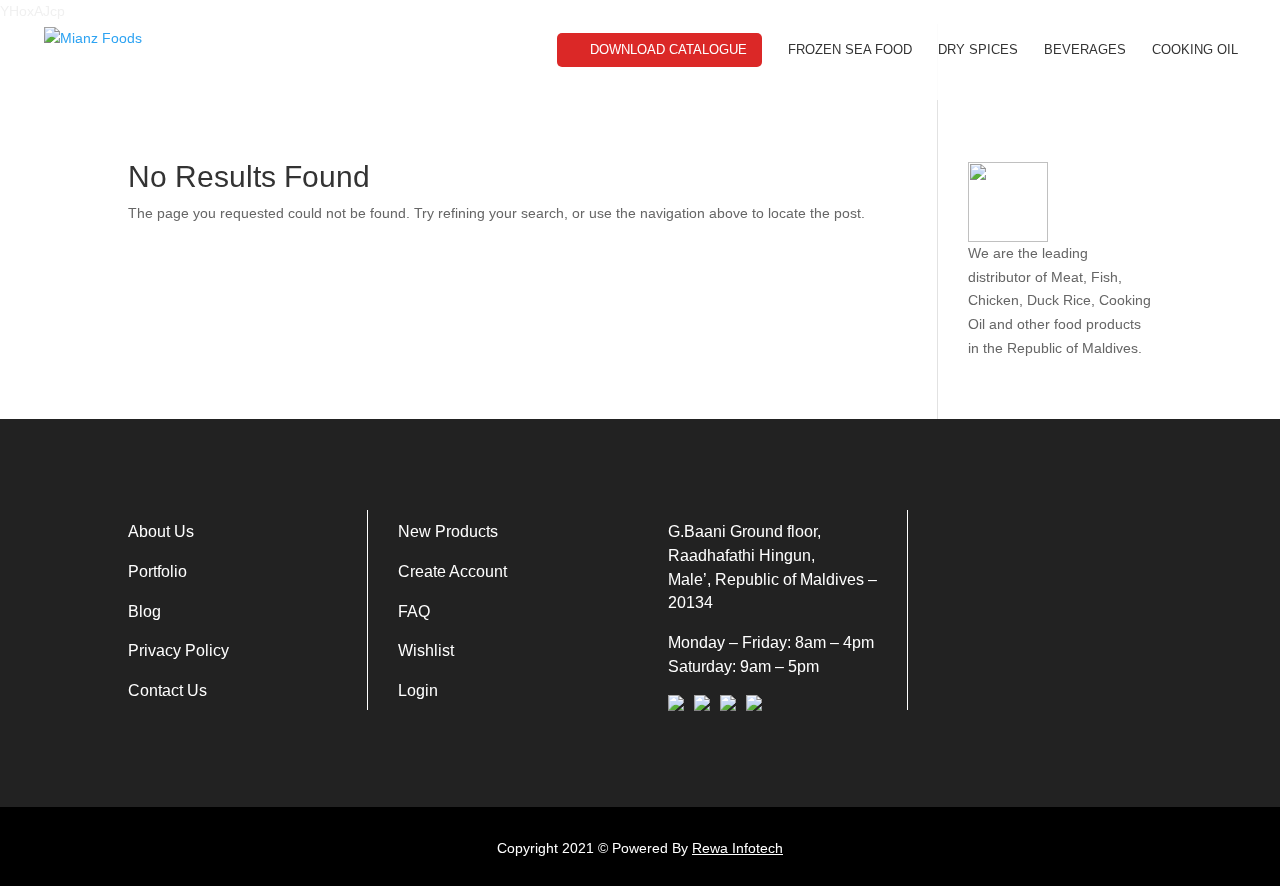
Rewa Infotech (737, 848)
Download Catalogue (668, 49)
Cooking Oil (1195, 50)
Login (418, 690)
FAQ (414, 611)
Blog (144, 611)
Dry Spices (978, 50)
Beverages (1085, 50)
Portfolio (157, 571)
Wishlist (426, 650)
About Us (161, 531)
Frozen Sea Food (850, 50)
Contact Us (167, 690)
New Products (448, 531)
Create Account (452, 571)
